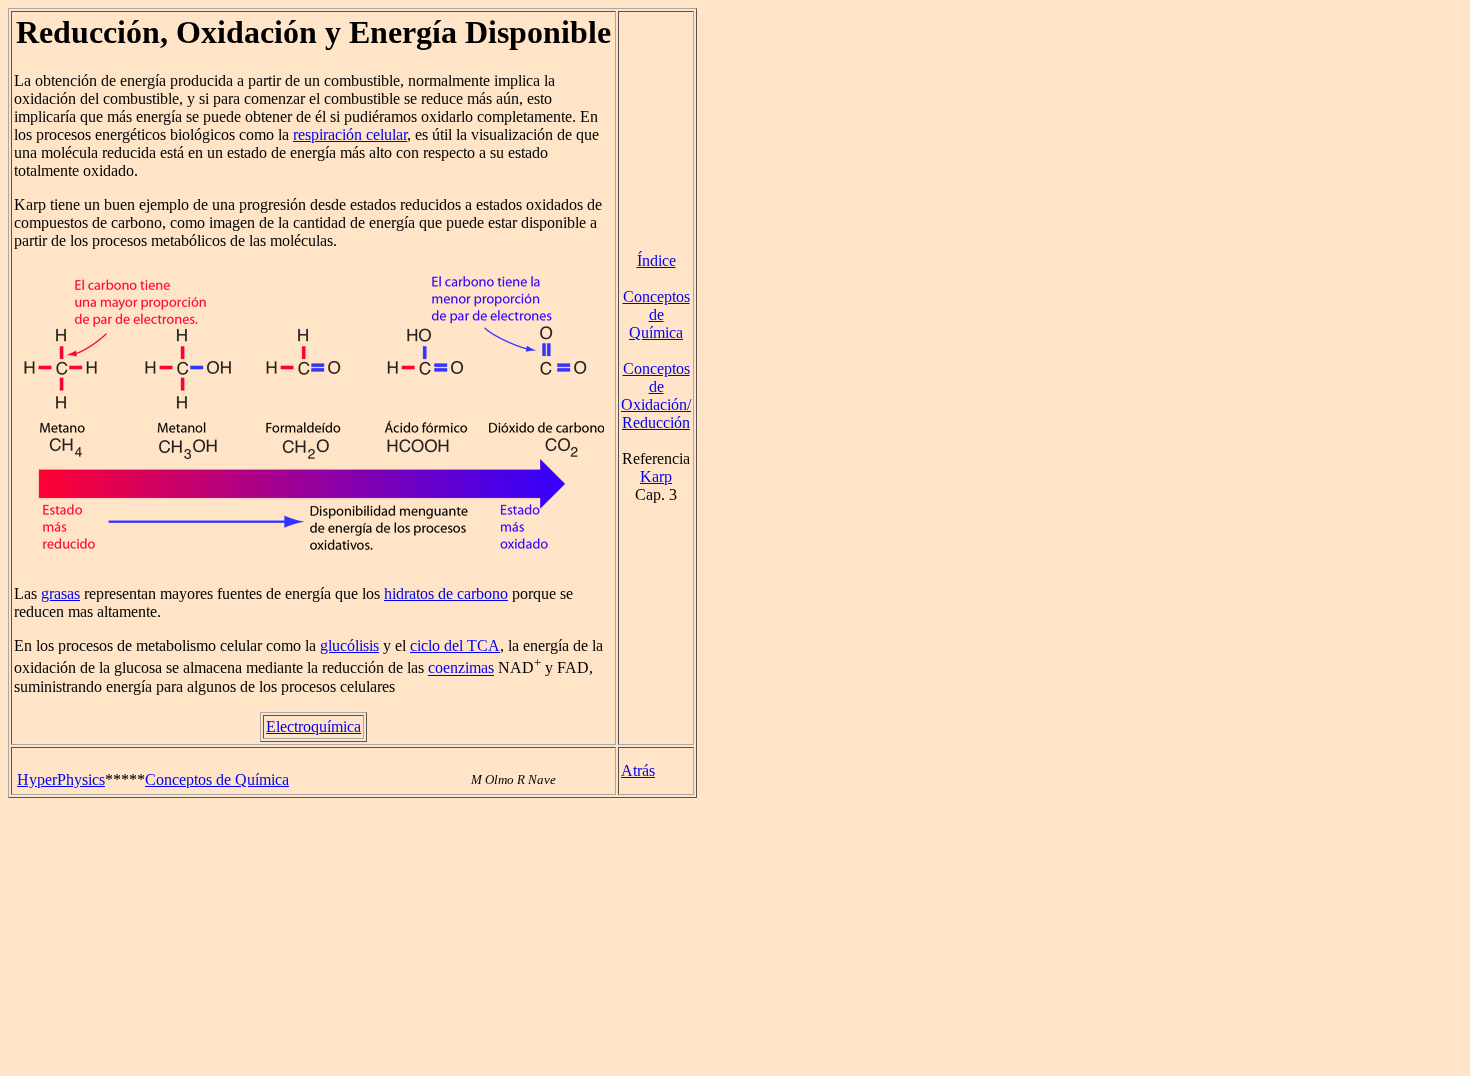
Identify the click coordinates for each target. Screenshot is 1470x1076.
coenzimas (461, 668)
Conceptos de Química (656, 314)
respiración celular (350, 134)
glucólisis (349, 645)
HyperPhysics (61, 779)
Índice (656, 260)
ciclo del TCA (455, 645)
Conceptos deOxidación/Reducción (656, 395)
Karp (656, 476)
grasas (60, 593)
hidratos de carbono (446, 593)
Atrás (638, 770)
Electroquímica (313, 726)
